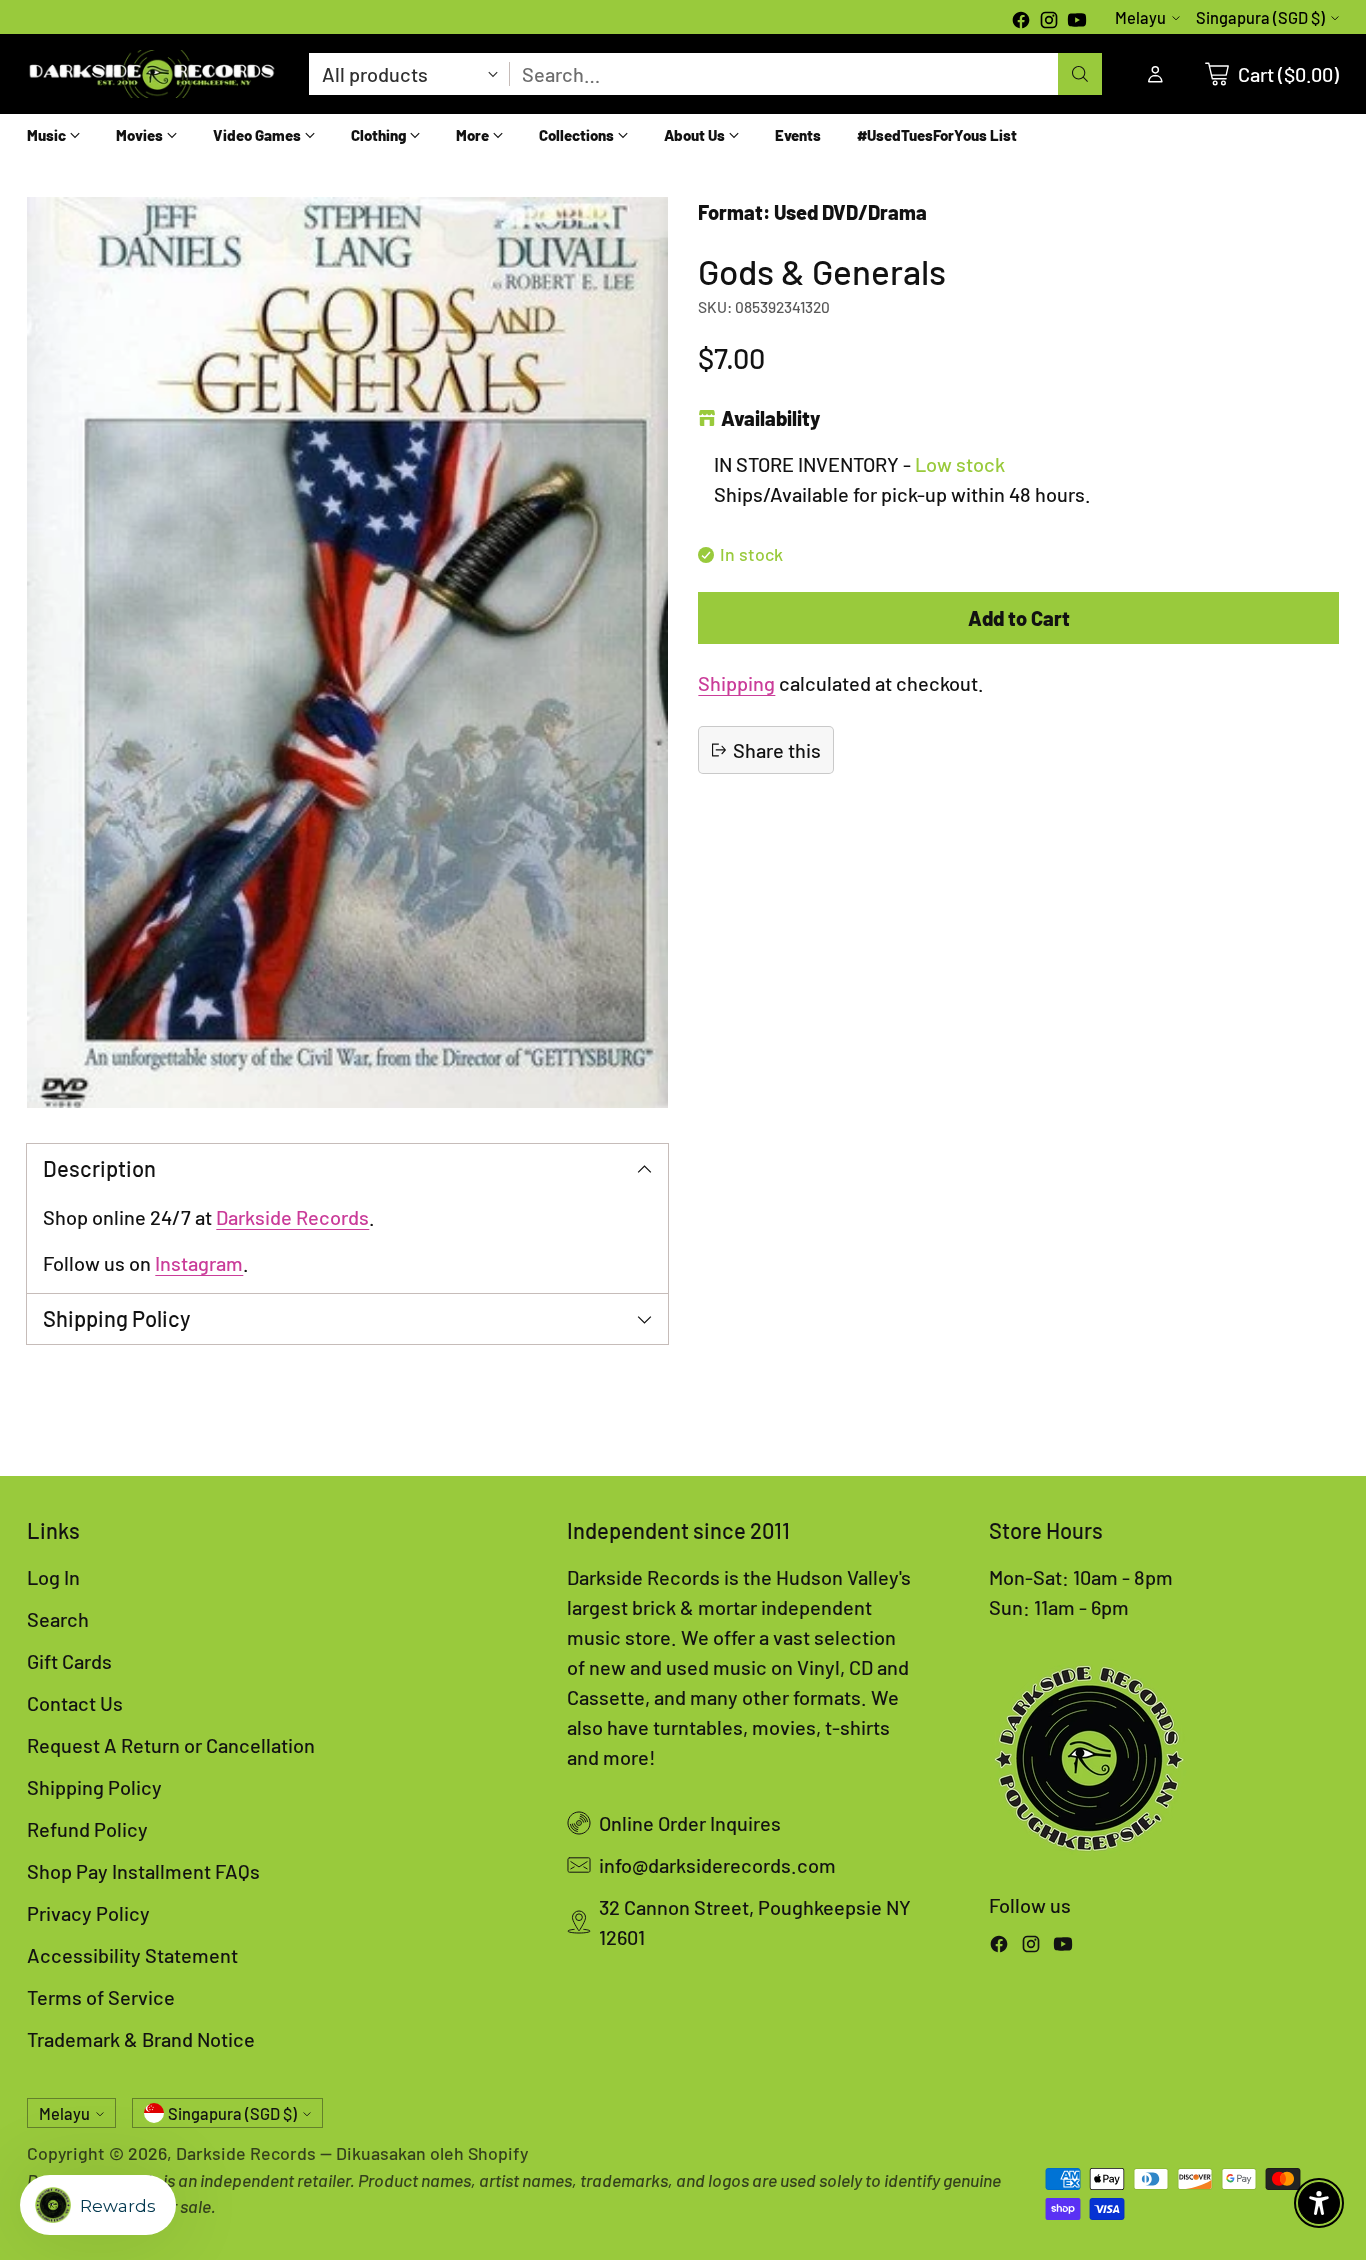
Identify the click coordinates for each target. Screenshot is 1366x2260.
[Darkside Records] (152, 74)
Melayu (1140, 17)
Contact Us (75, 1703)
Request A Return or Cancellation (171, 1745)
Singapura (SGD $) (1260, 17)
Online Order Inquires (690, 1823)
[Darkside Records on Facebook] (1021, 22)
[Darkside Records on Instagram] (1049, 22)
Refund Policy (87, 1829)
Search (58, 1619)
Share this (777, 750)
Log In (53, 1577)
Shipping (736, 683)
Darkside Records (292, 1217)
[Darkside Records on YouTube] (1077, 22)
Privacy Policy (88, 1913)
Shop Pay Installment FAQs (143, 1871)
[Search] (1080, 74)
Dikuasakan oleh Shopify (432, 2153)
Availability (770, 419)
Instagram (199, 1263)
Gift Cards (69, 1661)
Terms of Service (101, 1997)
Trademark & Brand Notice (141, 2039)
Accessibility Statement (132, 1955)
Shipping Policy (94, 1787)
